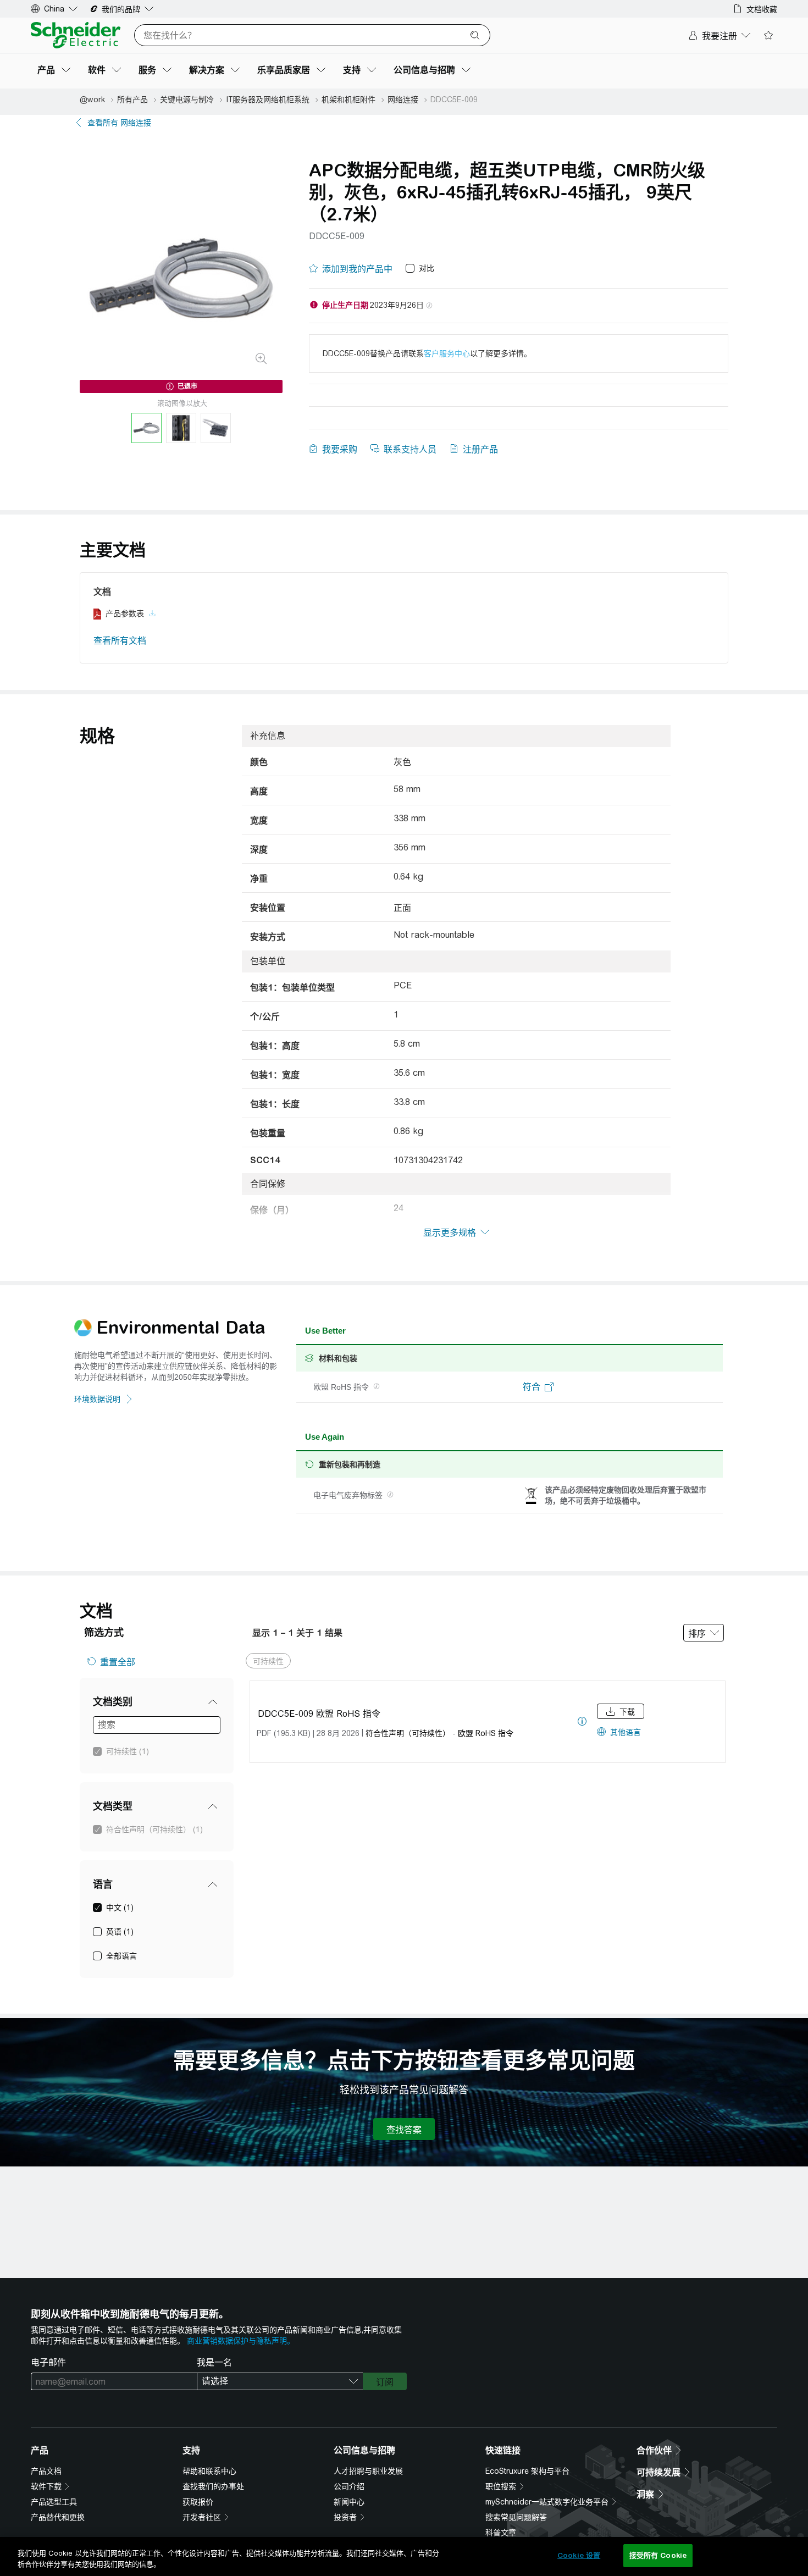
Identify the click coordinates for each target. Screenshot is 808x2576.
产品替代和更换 (58, 2517)
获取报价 (198, 2502)
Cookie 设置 (579, 2555)
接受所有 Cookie (658, 2555)
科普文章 (501, 2533)
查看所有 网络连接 (119, 123)
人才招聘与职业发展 (368, 2471)
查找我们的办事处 (213, 2486)
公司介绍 (349, 2486)
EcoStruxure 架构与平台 (527, 2471)
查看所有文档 (120, 641)
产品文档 (46, 2471)
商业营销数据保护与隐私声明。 (241, 2341)
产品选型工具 (54, 2502)
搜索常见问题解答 (516, 2517)
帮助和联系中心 (209, 2471)
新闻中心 (349, 2502)
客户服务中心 (447, 353)
